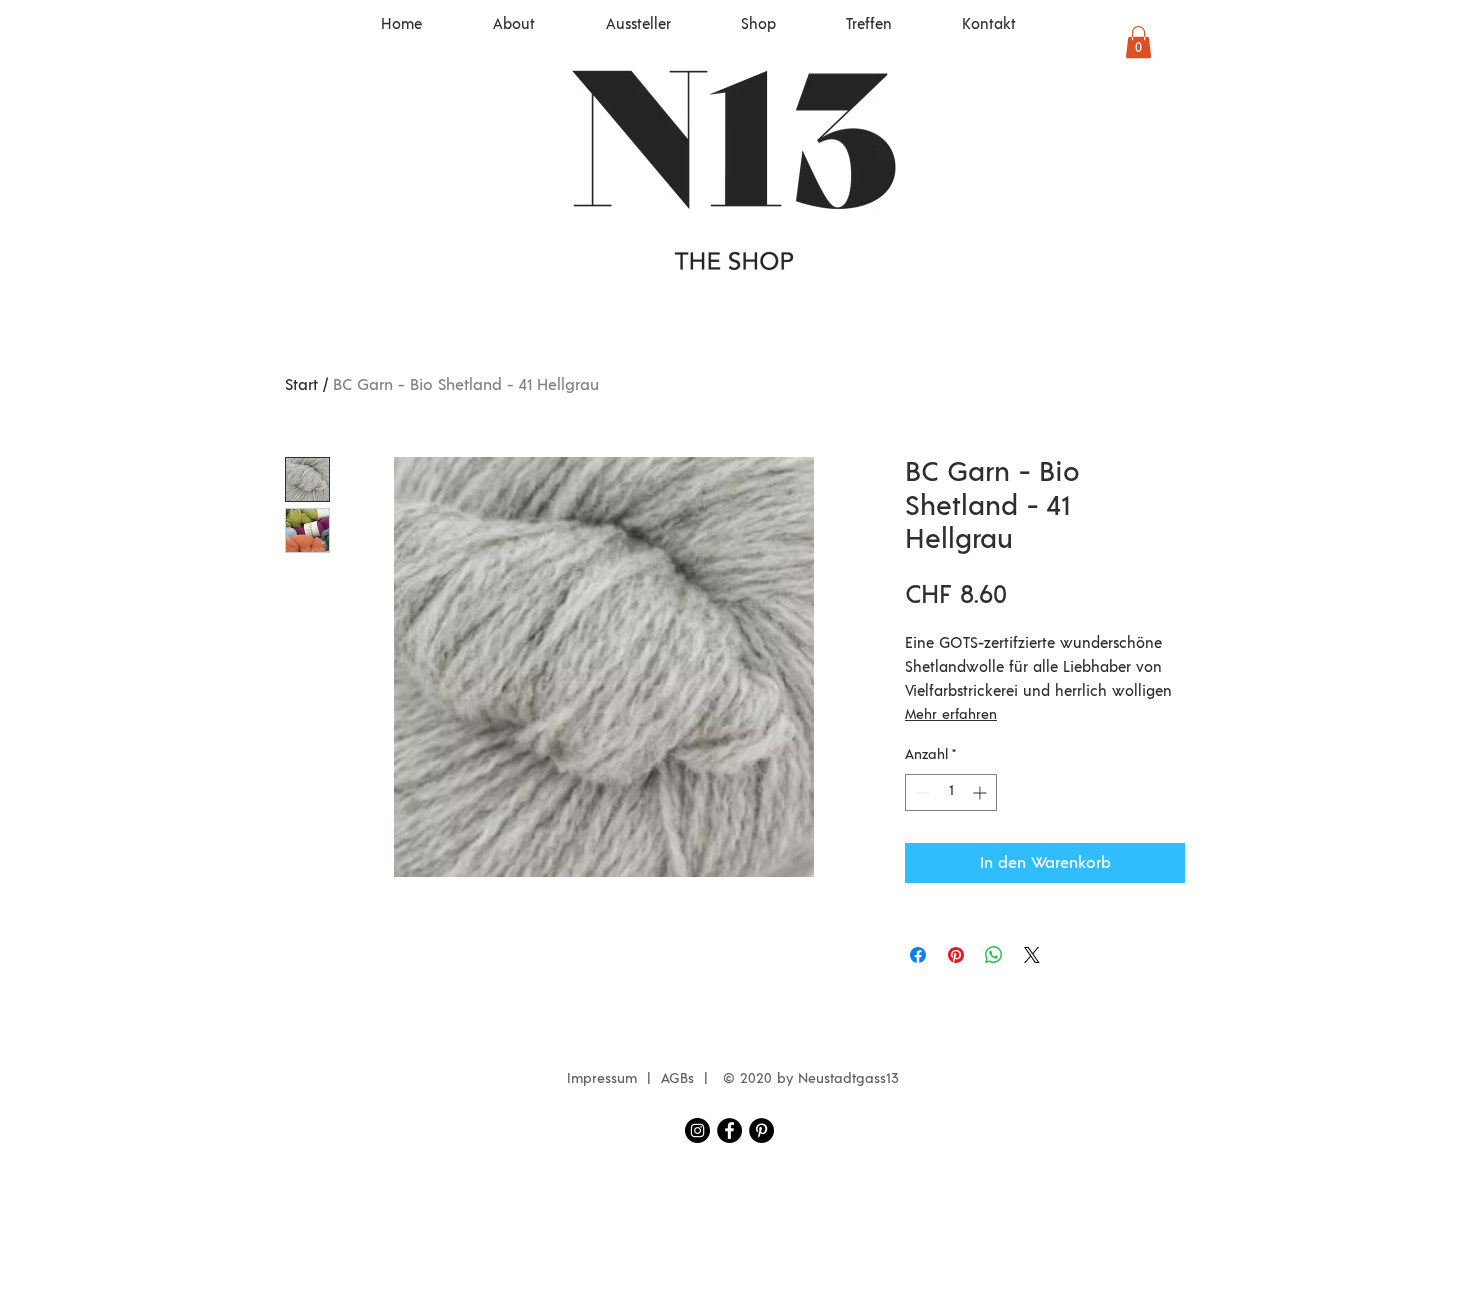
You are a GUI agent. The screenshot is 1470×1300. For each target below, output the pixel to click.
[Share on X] (1032, 955)
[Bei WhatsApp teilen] (994, 955)
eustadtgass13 (853, 1079)
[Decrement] (920, 792)
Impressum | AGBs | (642, 1079)
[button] (1138, 42)
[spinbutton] (951, 792)
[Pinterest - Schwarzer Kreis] (761, 1130)
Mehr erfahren (951, 715)
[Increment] (981, 792)
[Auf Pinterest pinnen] (956, 955)
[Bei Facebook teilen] (918, 955)
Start (301, 385)
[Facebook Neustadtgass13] (729, 1130)
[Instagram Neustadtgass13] (697, 1130)
